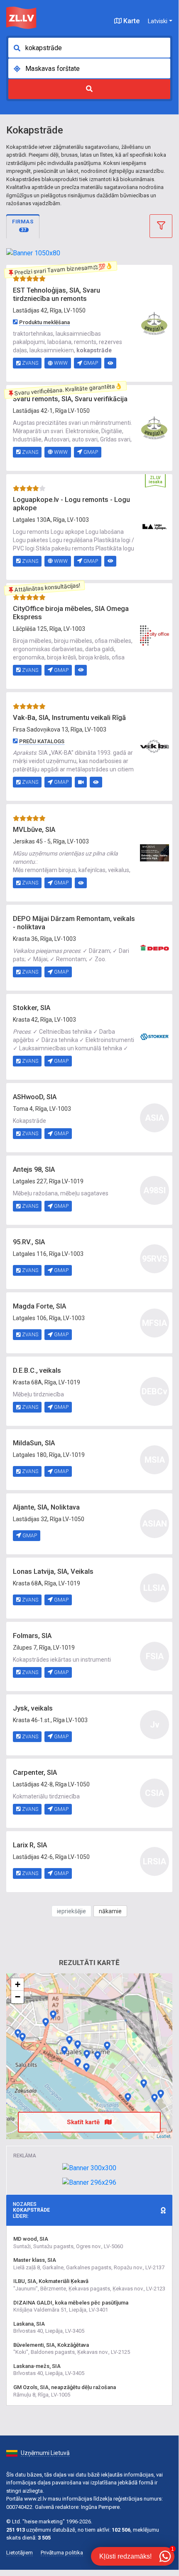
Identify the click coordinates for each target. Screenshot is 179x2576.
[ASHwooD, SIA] (98, 2055)
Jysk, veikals (33, 1708)
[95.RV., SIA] (78, 2045)
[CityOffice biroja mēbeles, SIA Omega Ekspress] (154, 635)
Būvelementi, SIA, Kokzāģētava (51, 2345)
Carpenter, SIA (35, 1773)
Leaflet (163, 2136)
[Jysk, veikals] (86, 2067)
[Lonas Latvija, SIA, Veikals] (128, 2097)
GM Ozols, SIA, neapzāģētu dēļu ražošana (65, 2387)
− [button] (18, 1997)
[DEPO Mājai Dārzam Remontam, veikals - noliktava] (154, 947)
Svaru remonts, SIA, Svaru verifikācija (70, 399)
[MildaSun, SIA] (144, 2084)
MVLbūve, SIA (34, 830)
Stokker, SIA (32, 1008)
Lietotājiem (20, 2553)
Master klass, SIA (35, 2260)
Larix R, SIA (30, 1845)
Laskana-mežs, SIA (37, 2366)
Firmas (23, 225)
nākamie (110, 1911)
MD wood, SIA (31, 2239)
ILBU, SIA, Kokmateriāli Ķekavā (51, 2281)
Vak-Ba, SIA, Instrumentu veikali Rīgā (69, 718)
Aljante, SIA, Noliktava (46, 1507)
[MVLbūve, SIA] (154, 853)
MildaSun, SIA (34, 1443)
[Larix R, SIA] (22, 2037)
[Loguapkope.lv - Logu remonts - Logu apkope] (154, 526)
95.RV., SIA (29, 1242)
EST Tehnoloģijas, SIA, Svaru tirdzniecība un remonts (56, 294)
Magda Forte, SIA (39, 1306)
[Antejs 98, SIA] (154, 2098)
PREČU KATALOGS (42, 741)
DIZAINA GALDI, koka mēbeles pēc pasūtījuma (71, 2303)
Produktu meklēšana (44, 322)
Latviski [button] (158, 21)
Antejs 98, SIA (34, 1169)
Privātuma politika (62, 2553)
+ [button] (18, 1984)
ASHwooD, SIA (35, 1097)
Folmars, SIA (32, 1636)
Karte (131, 21)
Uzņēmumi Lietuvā (45, 2453)
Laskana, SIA (29, 2324)
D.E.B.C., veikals (37, 1370)
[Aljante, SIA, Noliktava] (18, 2033)
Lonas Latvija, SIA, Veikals (53, 1572)
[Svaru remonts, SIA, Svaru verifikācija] (154, 427)
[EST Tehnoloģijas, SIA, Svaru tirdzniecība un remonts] (154, 322)
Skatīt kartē (84, 2122)
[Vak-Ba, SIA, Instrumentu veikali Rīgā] (154, 746)
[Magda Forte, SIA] (69, 2040)
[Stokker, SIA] (154, 1036)
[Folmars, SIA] (161, 2094)
